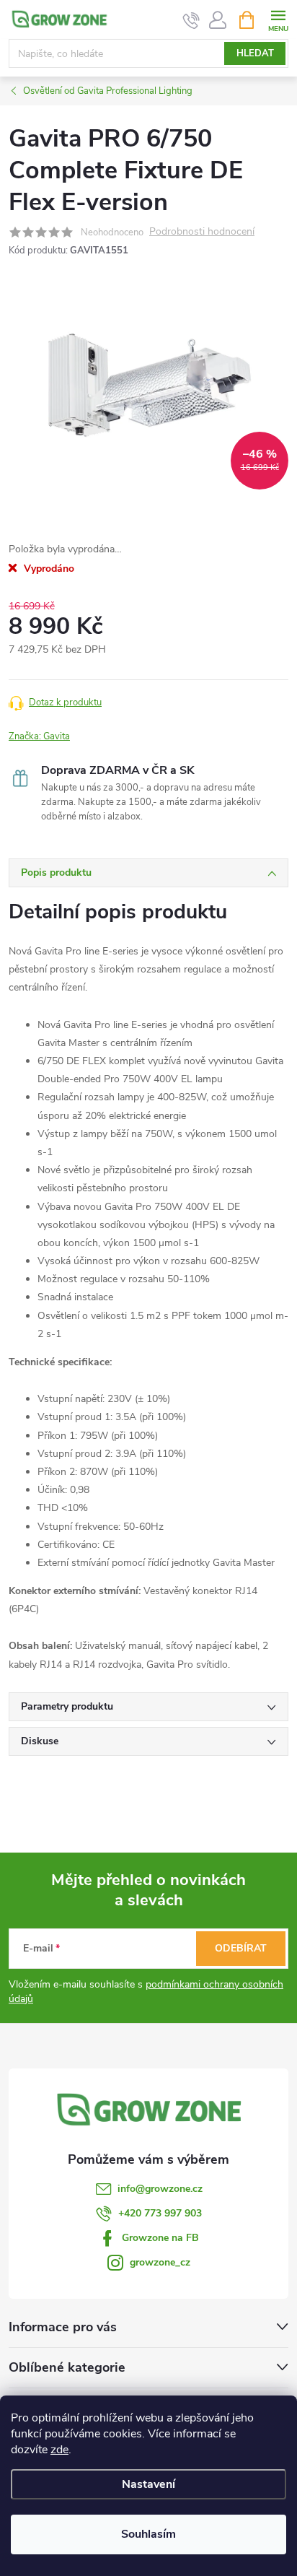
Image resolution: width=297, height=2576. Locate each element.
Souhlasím (148, 2534)
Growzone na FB (160, 2238)
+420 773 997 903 (160, 2213)
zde (59, 2450)
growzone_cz (160, 2262)
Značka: (39, 736)
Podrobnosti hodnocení (202, 232)
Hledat (255, 53)
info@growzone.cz (160, 2189)
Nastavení (148, 2484)
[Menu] (278, 19)
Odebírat (241, 1948)
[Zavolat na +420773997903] (191, 20)
